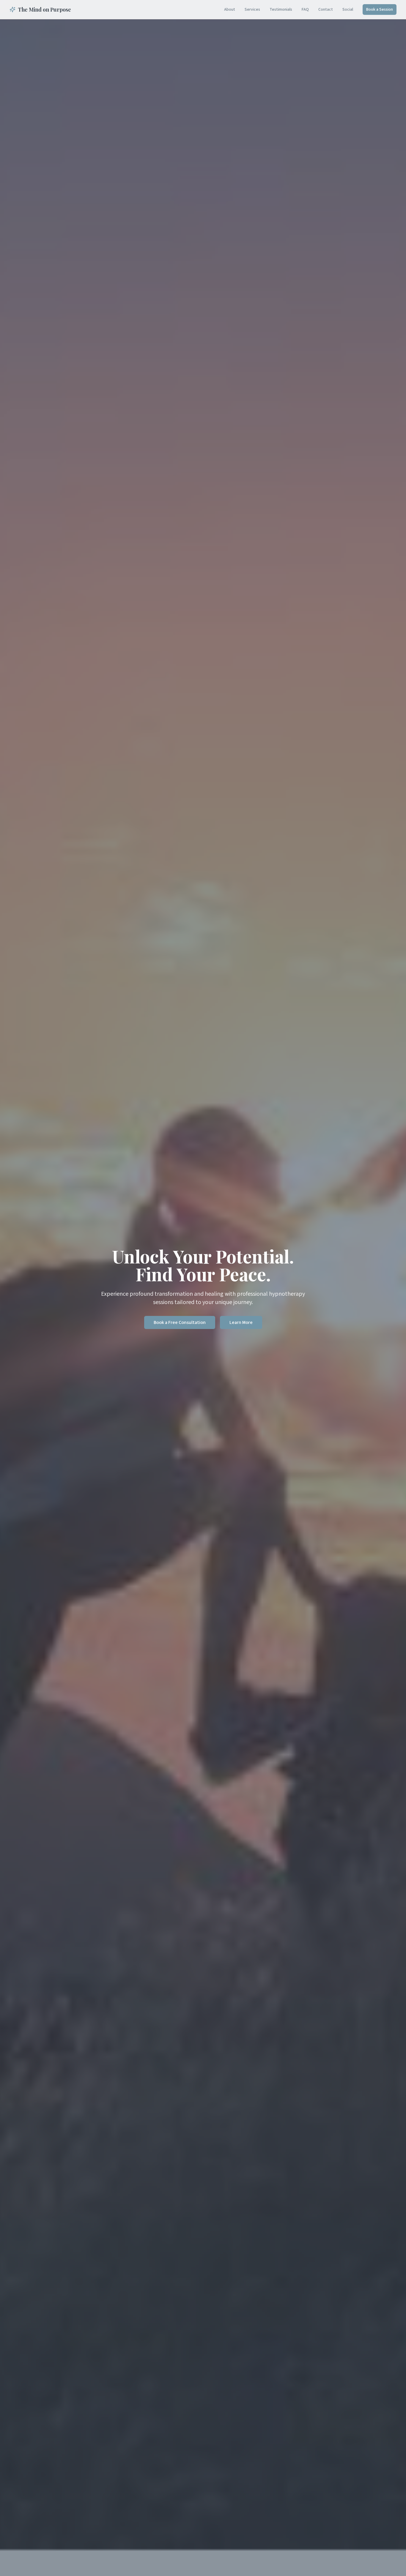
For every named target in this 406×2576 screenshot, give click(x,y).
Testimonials (281, 10)
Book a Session (380, 10)
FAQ (305, 10)
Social (348, 10)
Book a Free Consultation (180, 1322)
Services (252, 10)
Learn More (241, 1322)
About (230, 10)
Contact (326, 10)
